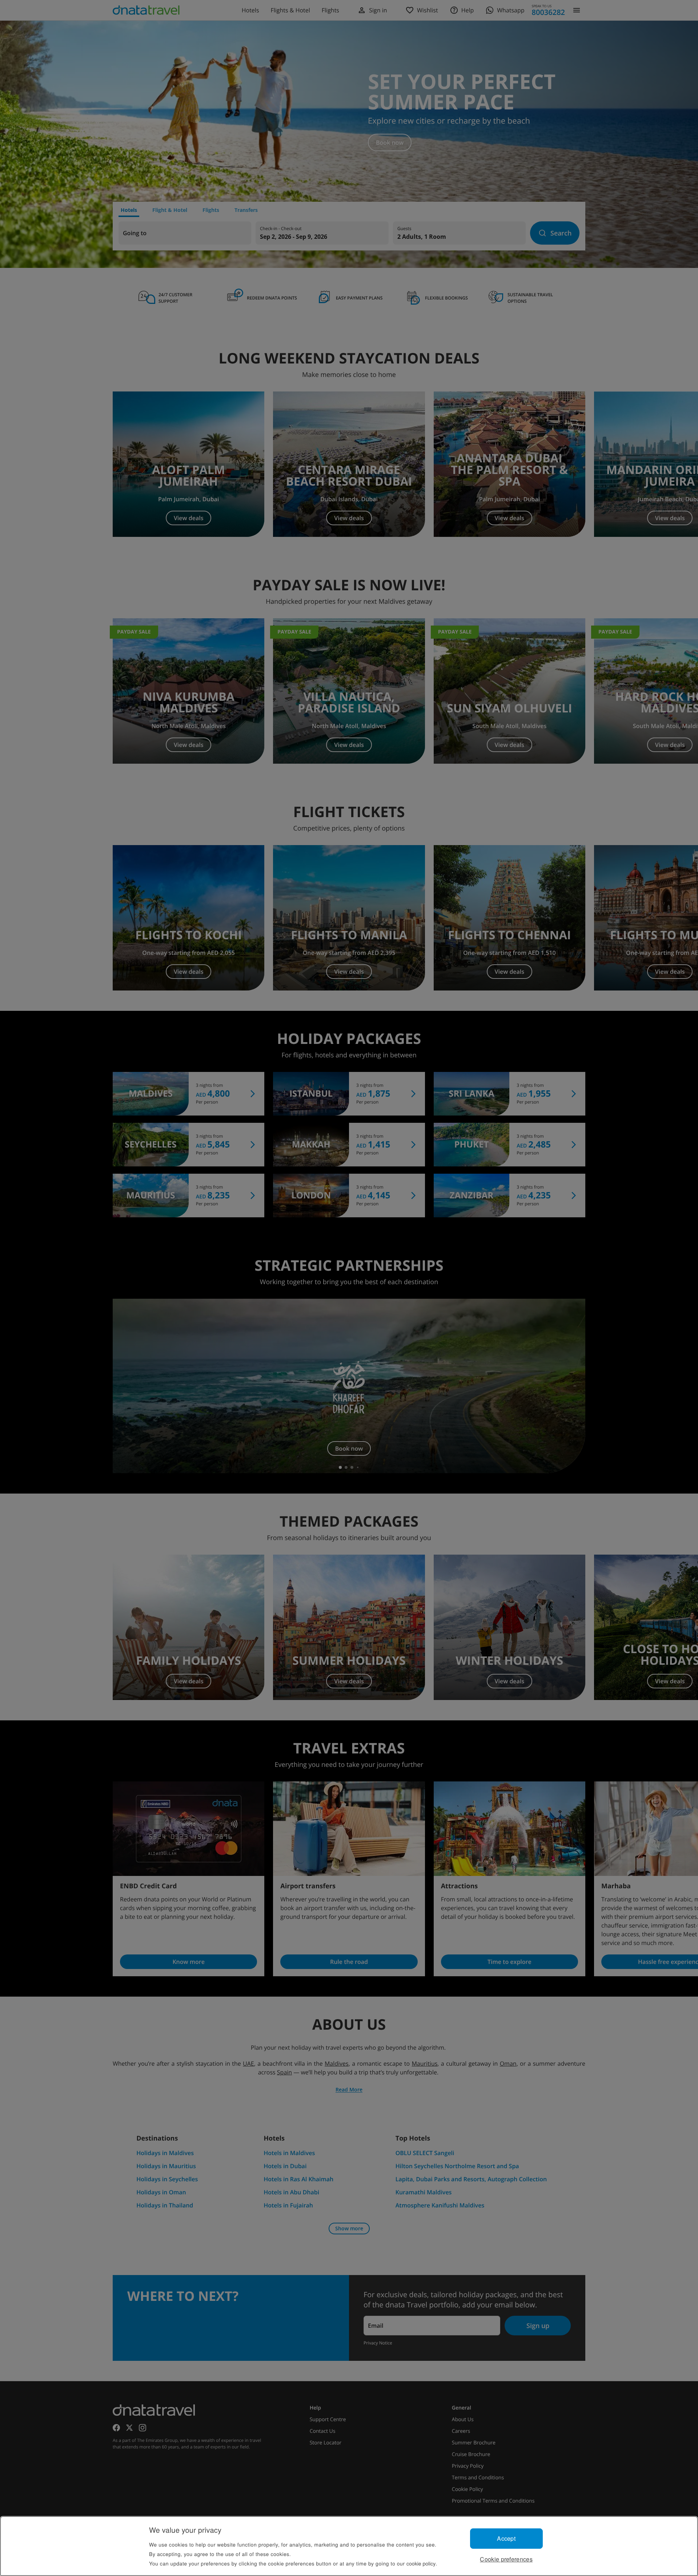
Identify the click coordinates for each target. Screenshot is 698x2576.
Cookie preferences (506, 2559)
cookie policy (421, 2563)
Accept (506, 2538)
